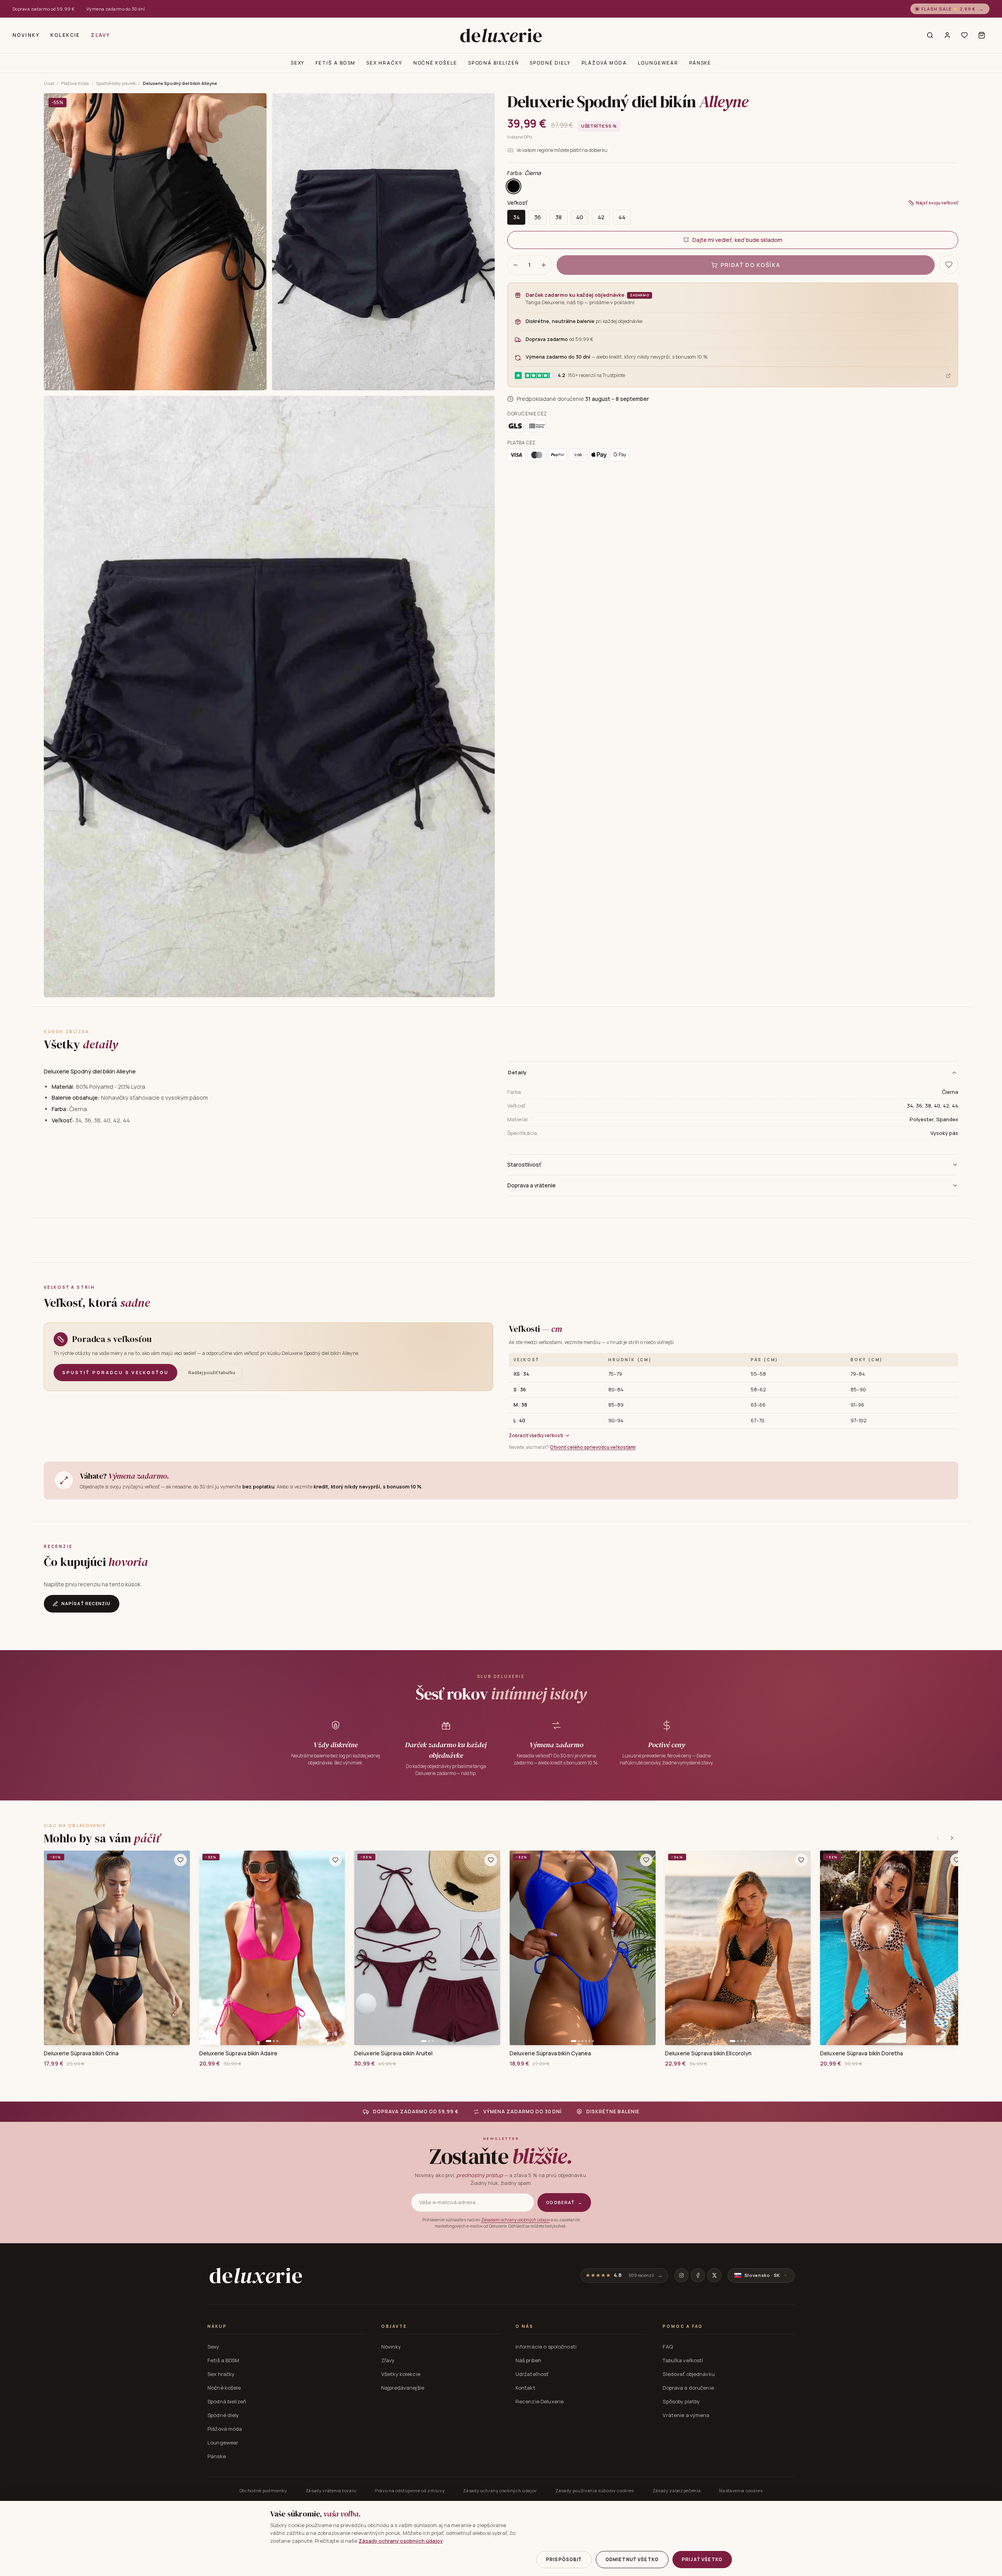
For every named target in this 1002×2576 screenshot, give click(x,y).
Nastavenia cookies (741, 2490)
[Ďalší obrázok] (336, 1948)
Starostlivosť (524, 1164)
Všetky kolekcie (401, 2374)
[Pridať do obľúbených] (180, 1860)
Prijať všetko (702, 2559)
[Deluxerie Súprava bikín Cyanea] (583, 1948)
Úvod (49, 83)
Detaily (517, 1072)
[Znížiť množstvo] (515, 265)
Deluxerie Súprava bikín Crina (81, 2053)
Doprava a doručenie (688, 2388)
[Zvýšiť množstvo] (544, 265)
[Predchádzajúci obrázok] (208, 1948)
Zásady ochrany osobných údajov (500, 2490)
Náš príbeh (528, 2360)
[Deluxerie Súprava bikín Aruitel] (427, 1948)
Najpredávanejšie (403, 2388)
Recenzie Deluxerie (540, 2401)
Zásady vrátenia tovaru (331, 2490)
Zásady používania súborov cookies (595, 2490)
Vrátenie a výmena (686, 2415)
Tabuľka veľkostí (683, 2360)
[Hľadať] (930, 35)
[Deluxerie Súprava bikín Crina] (117, 1948)
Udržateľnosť (532, 2374)
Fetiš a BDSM (335, 63)
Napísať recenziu (86, 1603)
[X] (714, 2275)
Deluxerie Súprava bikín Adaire (238, 2053)
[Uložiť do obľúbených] (949, 265)
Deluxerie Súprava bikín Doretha (861, 2053)
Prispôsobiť (564, 2559)
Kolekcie (65, 35)
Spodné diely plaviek (116, 83)
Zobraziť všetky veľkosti (536, 1435)
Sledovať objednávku (688, 2374)
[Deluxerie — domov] (501, 35)
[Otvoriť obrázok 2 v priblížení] (383, 242)
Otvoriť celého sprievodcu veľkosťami (593, 1447)
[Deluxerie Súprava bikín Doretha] (893, 1948)
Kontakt (525, 2388)
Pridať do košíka (751, 265)
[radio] (514, 186)
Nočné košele (435, 63)
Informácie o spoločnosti (546, 2347)
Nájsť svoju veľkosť (937, 203)
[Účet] (947, 35)
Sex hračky (384, 63)
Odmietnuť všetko (632, 2559)
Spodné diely (550, 63)
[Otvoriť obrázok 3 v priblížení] (269, 696)
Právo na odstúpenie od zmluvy (410, 2490)
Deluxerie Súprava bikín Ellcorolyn (708, 2053)
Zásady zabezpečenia (677, 2490)
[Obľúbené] (964, 35)
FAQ (668, 2347)
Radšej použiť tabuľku (212, 1372)
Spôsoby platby (681, 2401)
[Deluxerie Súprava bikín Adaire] (272, 1948)
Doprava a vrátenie (532, 1185)
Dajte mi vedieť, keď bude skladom (737, 240)
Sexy (298, 63)
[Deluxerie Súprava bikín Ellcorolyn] (738, 1948)
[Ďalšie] (952, 1838)
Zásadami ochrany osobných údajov (515, 2220)
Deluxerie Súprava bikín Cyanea (550, 2053)
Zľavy (100, 35)
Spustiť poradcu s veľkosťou (115, 1372)
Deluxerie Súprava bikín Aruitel (393, 2053)
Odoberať (564, 2202)
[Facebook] (698, 2275)
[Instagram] (681, 2275)
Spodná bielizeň (494, 63)
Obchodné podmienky (263, 2490)
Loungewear (658, 63)
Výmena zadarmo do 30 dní (116, 9)
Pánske (700, 63)
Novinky (26, 35)
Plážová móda (604, 63)
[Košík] (982, 35)
